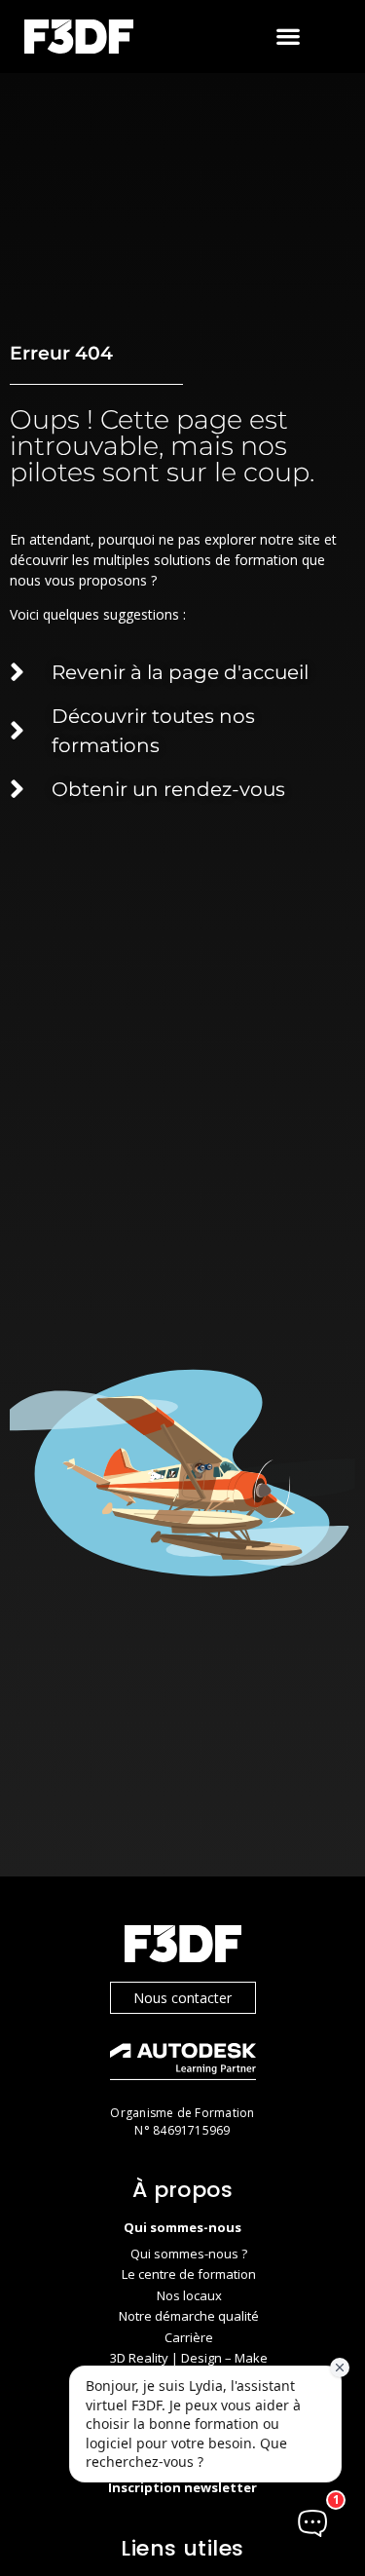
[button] (289, 37)
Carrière (189, 2337)
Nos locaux (189, 2295)
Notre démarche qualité (189, 2316)
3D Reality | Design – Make (189, 2358)
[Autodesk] (183, 2064)
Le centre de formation (189, 2274)
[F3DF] (183, 1946)
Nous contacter (182, 1998)
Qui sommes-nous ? (189, 2254)
